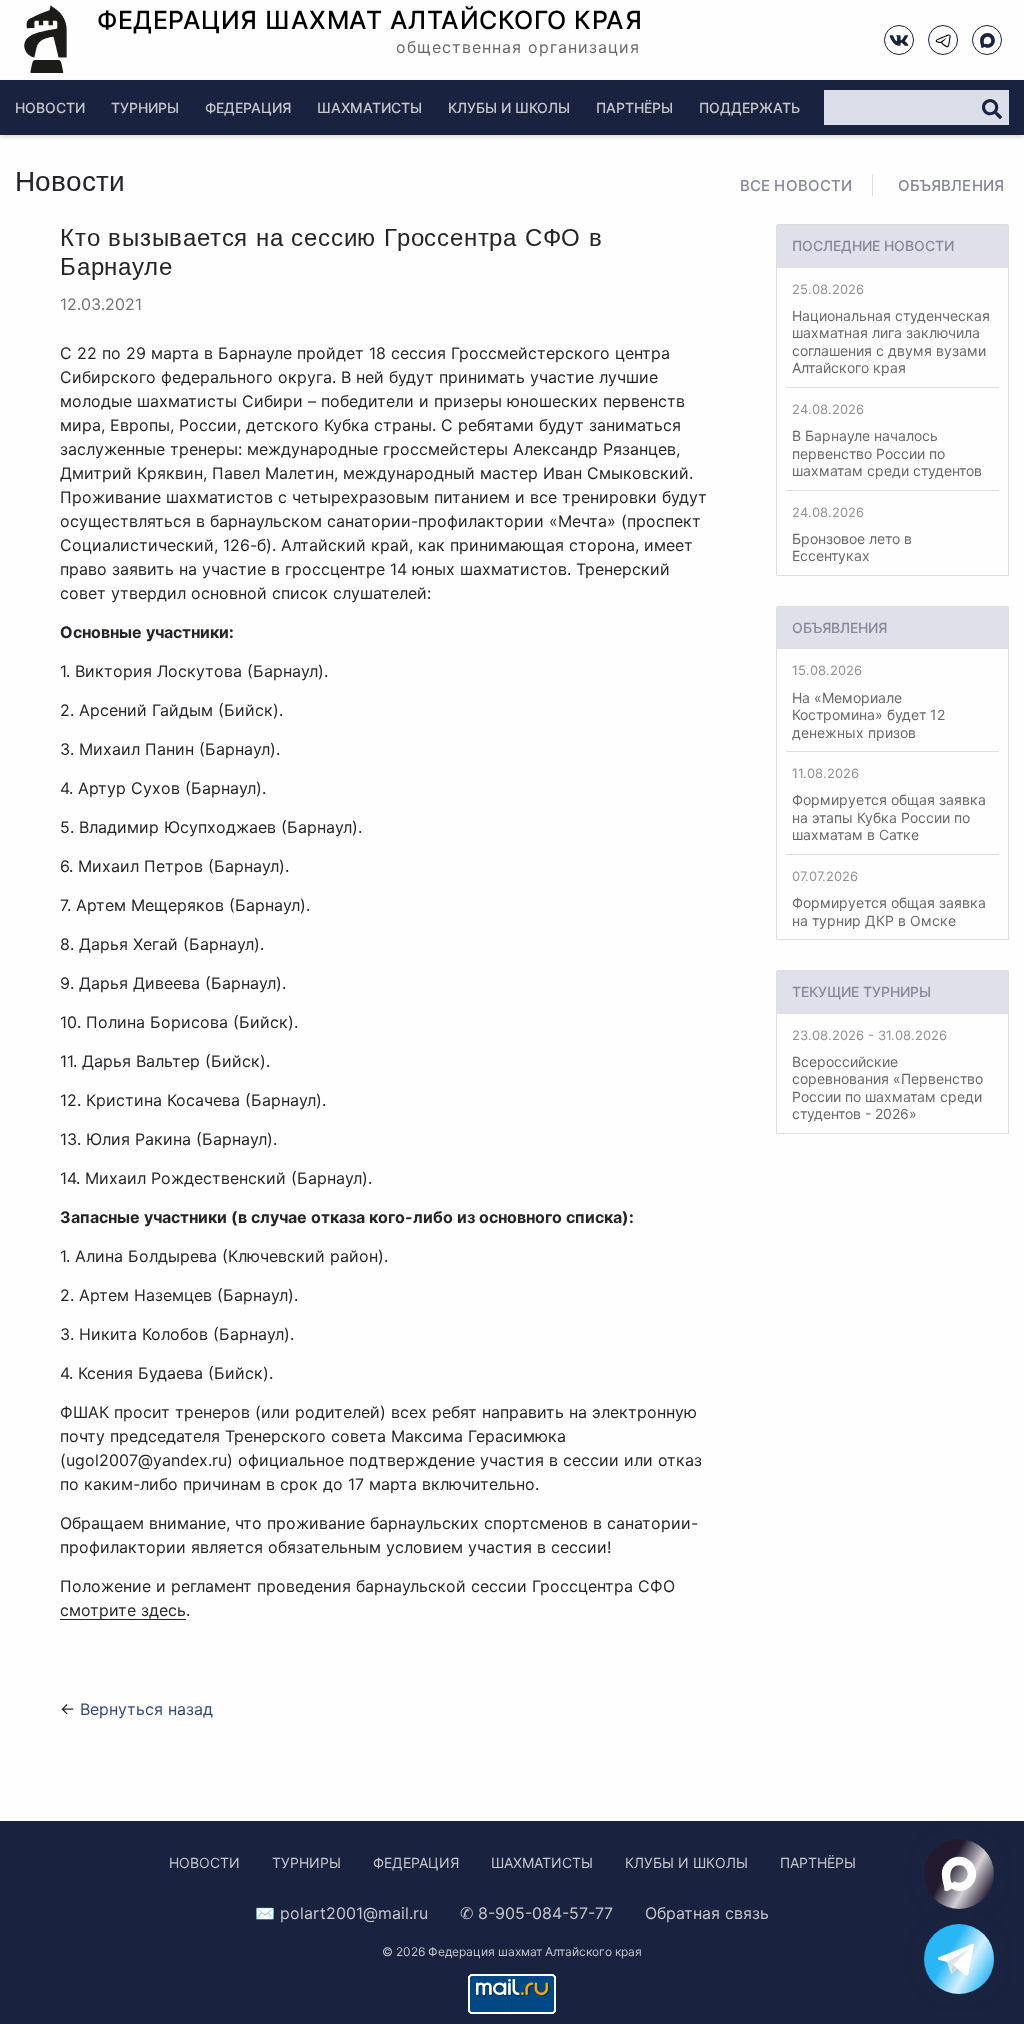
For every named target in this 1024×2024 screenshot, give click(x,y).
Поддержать (749, 107)
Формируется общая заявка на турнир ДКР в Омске (889, 898)
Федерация (248, 107)
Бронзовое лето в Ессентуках (852, 534)
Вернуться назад (146, 1709)
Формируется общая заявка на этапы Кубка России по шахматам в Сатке (889, 804)
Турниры (145, 107)
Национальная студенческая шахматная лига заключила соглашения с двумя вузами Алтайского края (891, 329)
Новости (50, 107)
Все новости (796, 185)
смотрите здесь (123, 1610)
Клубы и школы (509, 107)
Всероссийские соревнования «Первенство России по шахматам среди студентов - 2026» (887, 1075)
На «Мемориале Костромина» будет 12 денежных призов (868, 701)
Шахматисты (369, 107)
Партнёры (634, 107)
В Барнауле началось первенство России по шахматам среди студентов (887, 440)
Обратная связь (707, 1913)
